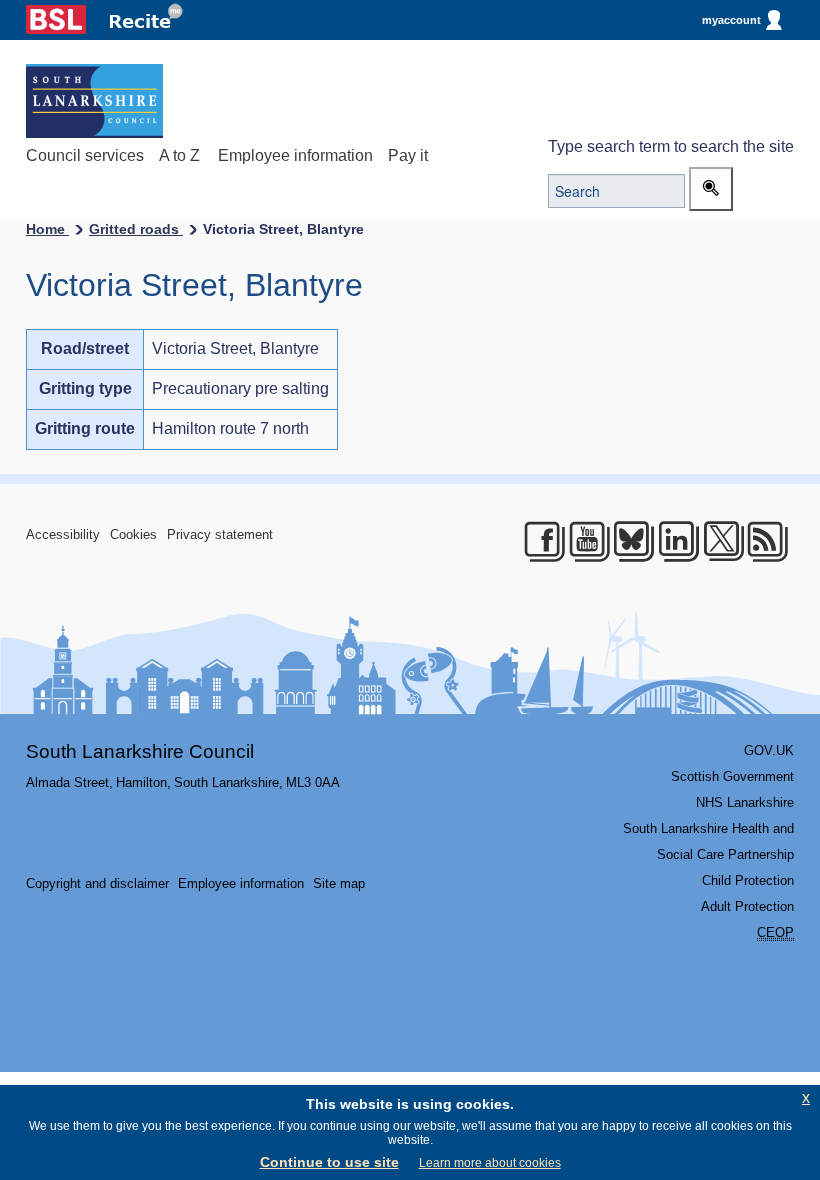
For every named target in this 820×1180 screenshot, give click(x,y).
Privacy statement (220, 534)
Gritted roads (136, 229)
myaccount (731, 20)
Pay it (408, 155)
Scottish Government (732, 776)
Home (47, 229)
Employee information (295, 155)
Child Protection (748, 880)
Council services (85, 155)
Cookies (133, 534)
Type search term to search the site (671, 146)
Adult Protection (747, 906)
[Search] (711, 189)
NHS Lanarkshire (745, 802)
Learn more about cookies (490, 1163)
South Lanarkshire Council (140, 751)
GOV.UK (769, 750)
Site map (339, 883)
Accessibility (63, 534)
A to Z (179, 155)
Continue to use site (329, 1162)
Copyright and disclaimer (97, 883)
